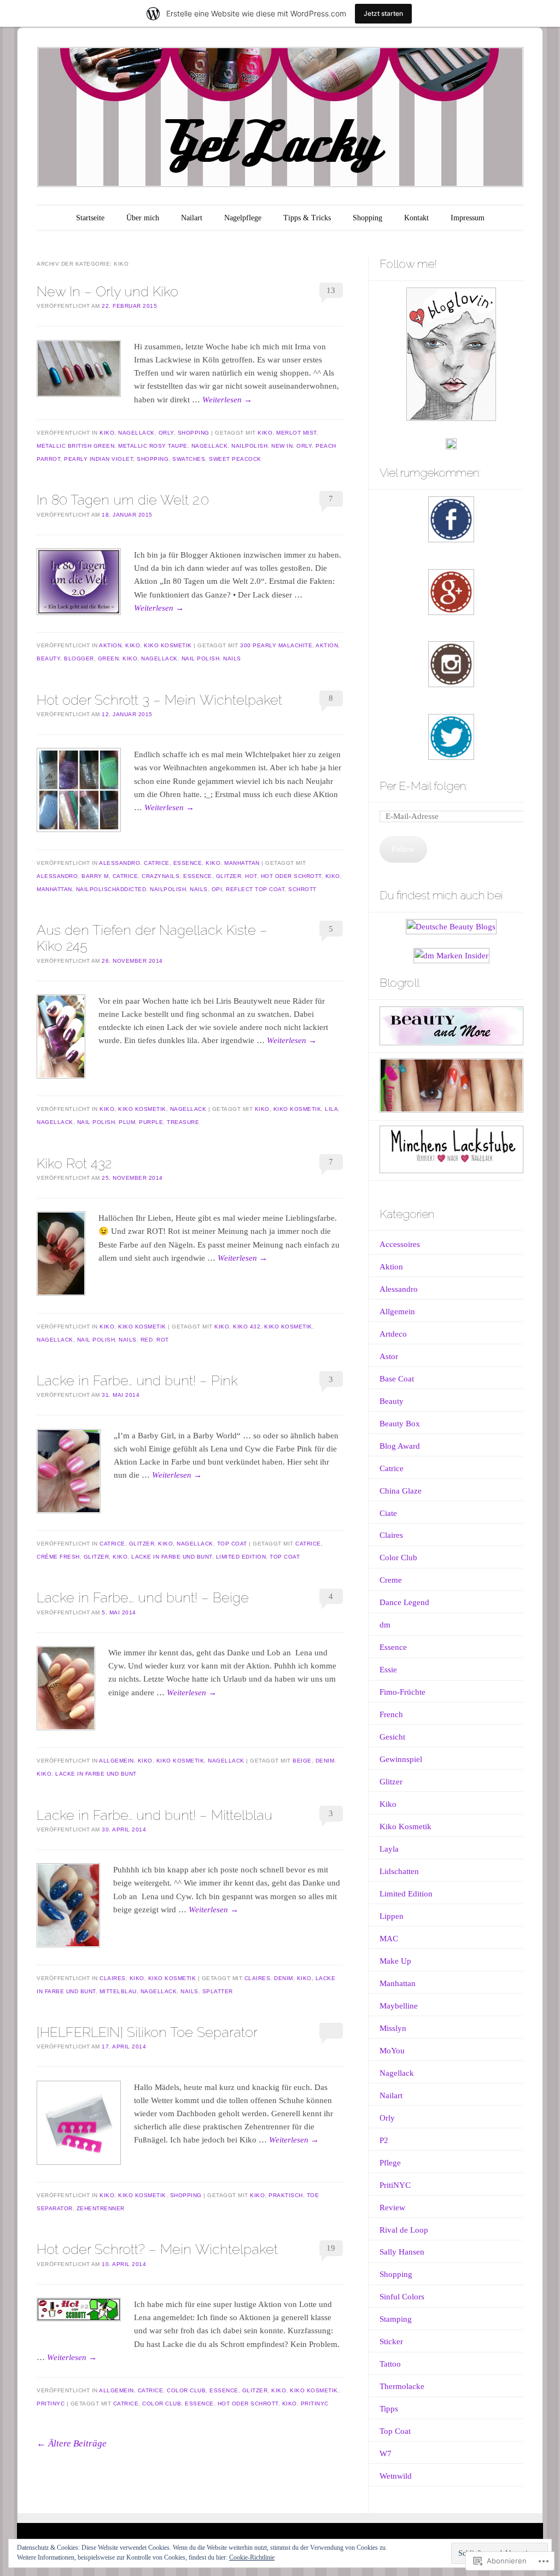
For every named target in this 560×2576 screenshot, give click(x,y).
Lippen (392, 1916)
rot (163, 1340)
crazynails (161, 876)
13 (331, 290)
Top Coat (232, 1544)
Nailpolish (249, 446)
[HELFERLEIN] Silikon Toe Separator (147, 2032)
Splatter (218, 1991)
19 (331, 2248)
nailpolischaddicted (111, 889)
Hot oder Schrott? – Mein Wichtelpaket (157, 2249)
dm (385, 1625)
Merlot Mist (296, 433)
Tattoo (390, 2364)
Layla (389, 1849)
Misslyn (393, 2028)
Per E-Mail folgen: (424, 786)
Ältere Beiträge (72, 2443)
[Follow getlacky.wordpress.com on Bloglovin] (451, 418)
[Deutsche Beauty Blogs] (451, 927)
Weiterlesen (227, 400)
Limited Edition (241, 1557)
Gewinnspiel (401, 1759)
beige (302, 1761)
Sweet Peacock (235, 459)
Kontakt (416, 218)
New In (282, 446)
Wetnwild (396, 2476)
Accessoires (400, 1244)
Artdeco (393, 1334)
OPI (217, 889)
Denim (325, 1761)
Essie (388, 1670)
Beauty (48, 658)
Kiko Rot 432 (74, 1163)
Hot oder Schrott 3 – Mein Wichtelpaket (159, 700)
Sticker (391, 2341)
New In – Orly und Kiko (107, 291)
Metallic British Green (75, 446)
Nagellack (136, 433)
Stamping (396, 2319)
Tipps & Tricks (307, 218)
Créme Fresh (58, 1557)
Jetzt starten (383, 13)
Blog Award (400, 1446)
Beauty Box (400, 1424)
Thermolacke (402, 2386)
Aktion (110, 645)
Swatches (189, 459)
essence (198, 876)
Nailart (192, 218)
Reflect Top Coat (255, 889)
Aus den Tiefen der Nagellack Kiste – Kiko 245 (152, 938)
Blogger (79, 658)
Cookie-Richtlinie (252, 2557)
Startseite (90, 218)
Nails (232, 658)
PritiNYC (51, 2404)
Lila (331, 1109)
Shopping (367, 218)
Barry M (95, 876)
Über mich (143, 218)
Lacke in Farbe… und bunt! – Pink (137, 1380)
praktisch (286, 2195)
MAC (389, 1939)
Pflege (390, 2163)
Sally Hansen (402, 2252)
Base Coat (397, 1379)
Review (392, 2208)
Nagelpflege (243, 218)
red (147, 1340)
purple (151, 1122)
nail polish (201, 658)
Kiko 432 (247, 1327)
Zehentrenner (101, 2208)
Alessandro (119, 863)
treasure (183, 1122)
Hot (251, 876)
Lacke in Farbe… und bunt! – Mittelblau (154, 1815)
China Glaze (401, 1491)
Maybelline (399, 2006)
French (391, 1714)
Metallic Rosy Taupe (153, 446)
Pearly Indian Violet (98, 459)
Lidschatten (399, 1871)
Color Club (186, 2390)
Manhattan (242, 863)
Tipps (389, 2409)
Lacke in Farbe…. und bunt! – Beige (143, 1597)
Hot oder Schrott (291, 876)
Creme (391, 1580)
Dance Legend (404, 1602)
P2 (384, 2140)
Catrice (157, 863)
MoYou (392, 2051)
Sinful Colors (402, 2297)
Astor (389, 1356)
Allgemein (116, 1761)
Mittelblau (118, 1991)
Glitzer (229, 876)
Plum (127, 1122)
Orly (166, 433)
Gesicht (392, 1737)
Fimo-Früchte (402, 1692)
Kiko (107, 433)
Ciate (388, 1513)
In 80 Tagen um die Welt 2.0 (123, 500)
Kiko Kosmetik (168, 645)
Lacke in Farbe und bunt (172, 1557)
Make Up (395, 1961)
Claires (113, 1978)
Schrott (302, 889)
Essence (188, 863)
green (109, 658)
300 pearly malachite (276, 645)
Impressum (468, 218)
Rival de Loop (404, 2230)
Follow (403, 849)
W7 (386, 2454)
